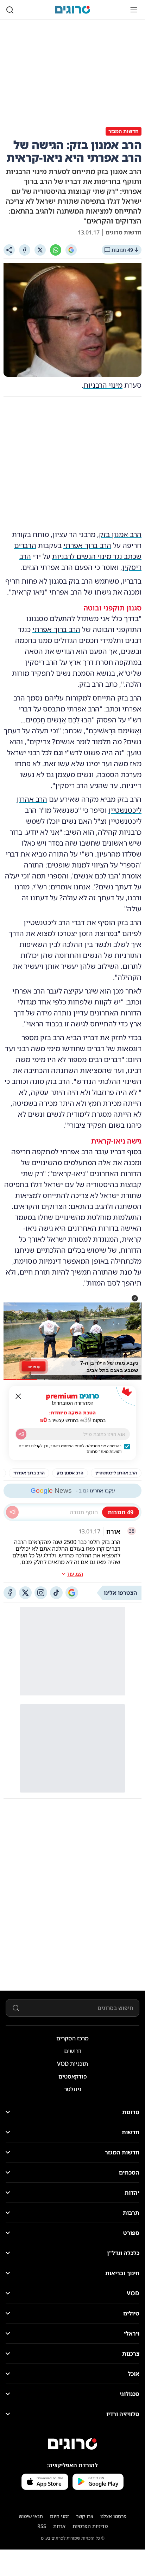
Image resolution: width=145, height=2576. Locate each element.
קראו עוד (34, 1366)
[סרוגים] (72, 2444)
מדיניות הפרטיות (90, 2526)
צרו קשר (85, 2516)
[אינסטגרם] (41, 1593)
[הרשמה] (21, 1434)
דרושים (73, 2051)
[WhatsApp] (56, 250)
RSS (42, 2526)
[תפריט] (134, 10)
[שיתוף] (9, 250)
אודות (59, 2526)
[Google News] (72, 1593)
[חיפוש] (10, 10)
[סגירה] (18, 1396)
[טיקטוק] (56, 1593)
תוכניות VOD (72, 2064)
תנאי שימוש (31, 2516)
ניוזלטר (73, 2089)
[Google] (71, 250)
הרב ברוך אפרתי (87, 545)
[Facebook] (25, 250)
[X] (40, 250)
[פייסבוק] (10, 1593)
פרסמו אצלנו (114, 2516)
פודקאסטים (73, 2076)
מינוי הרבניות (103, 385)
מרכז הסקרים (72, 2038)
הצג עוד (75, 1574)
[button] (135, 1298)
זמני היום (59, 2516)
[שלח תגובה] (12, 1512)
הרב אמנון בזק (120, 534)
